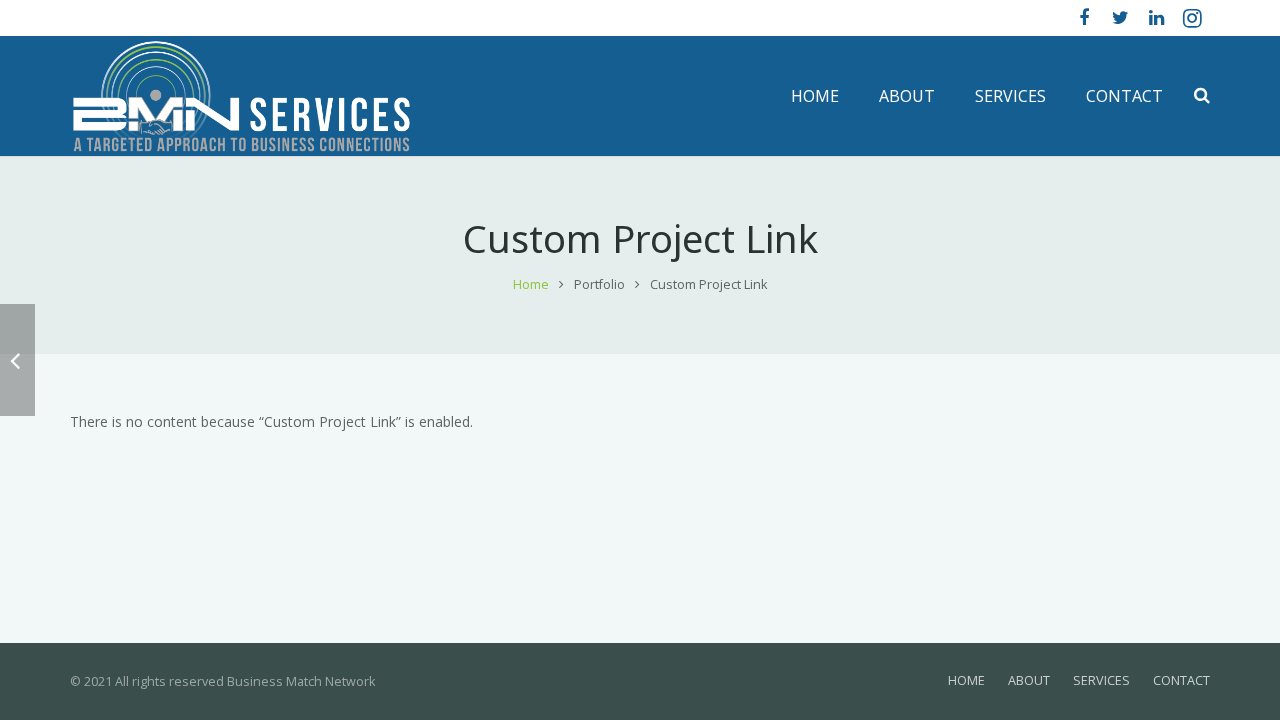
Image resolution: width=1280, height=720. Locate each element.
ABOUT (1029, 680)
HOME (966, 680)
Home (531, 284)
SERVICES (1101, 680)
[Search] (1202, 95)
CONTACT (1181, 680)
